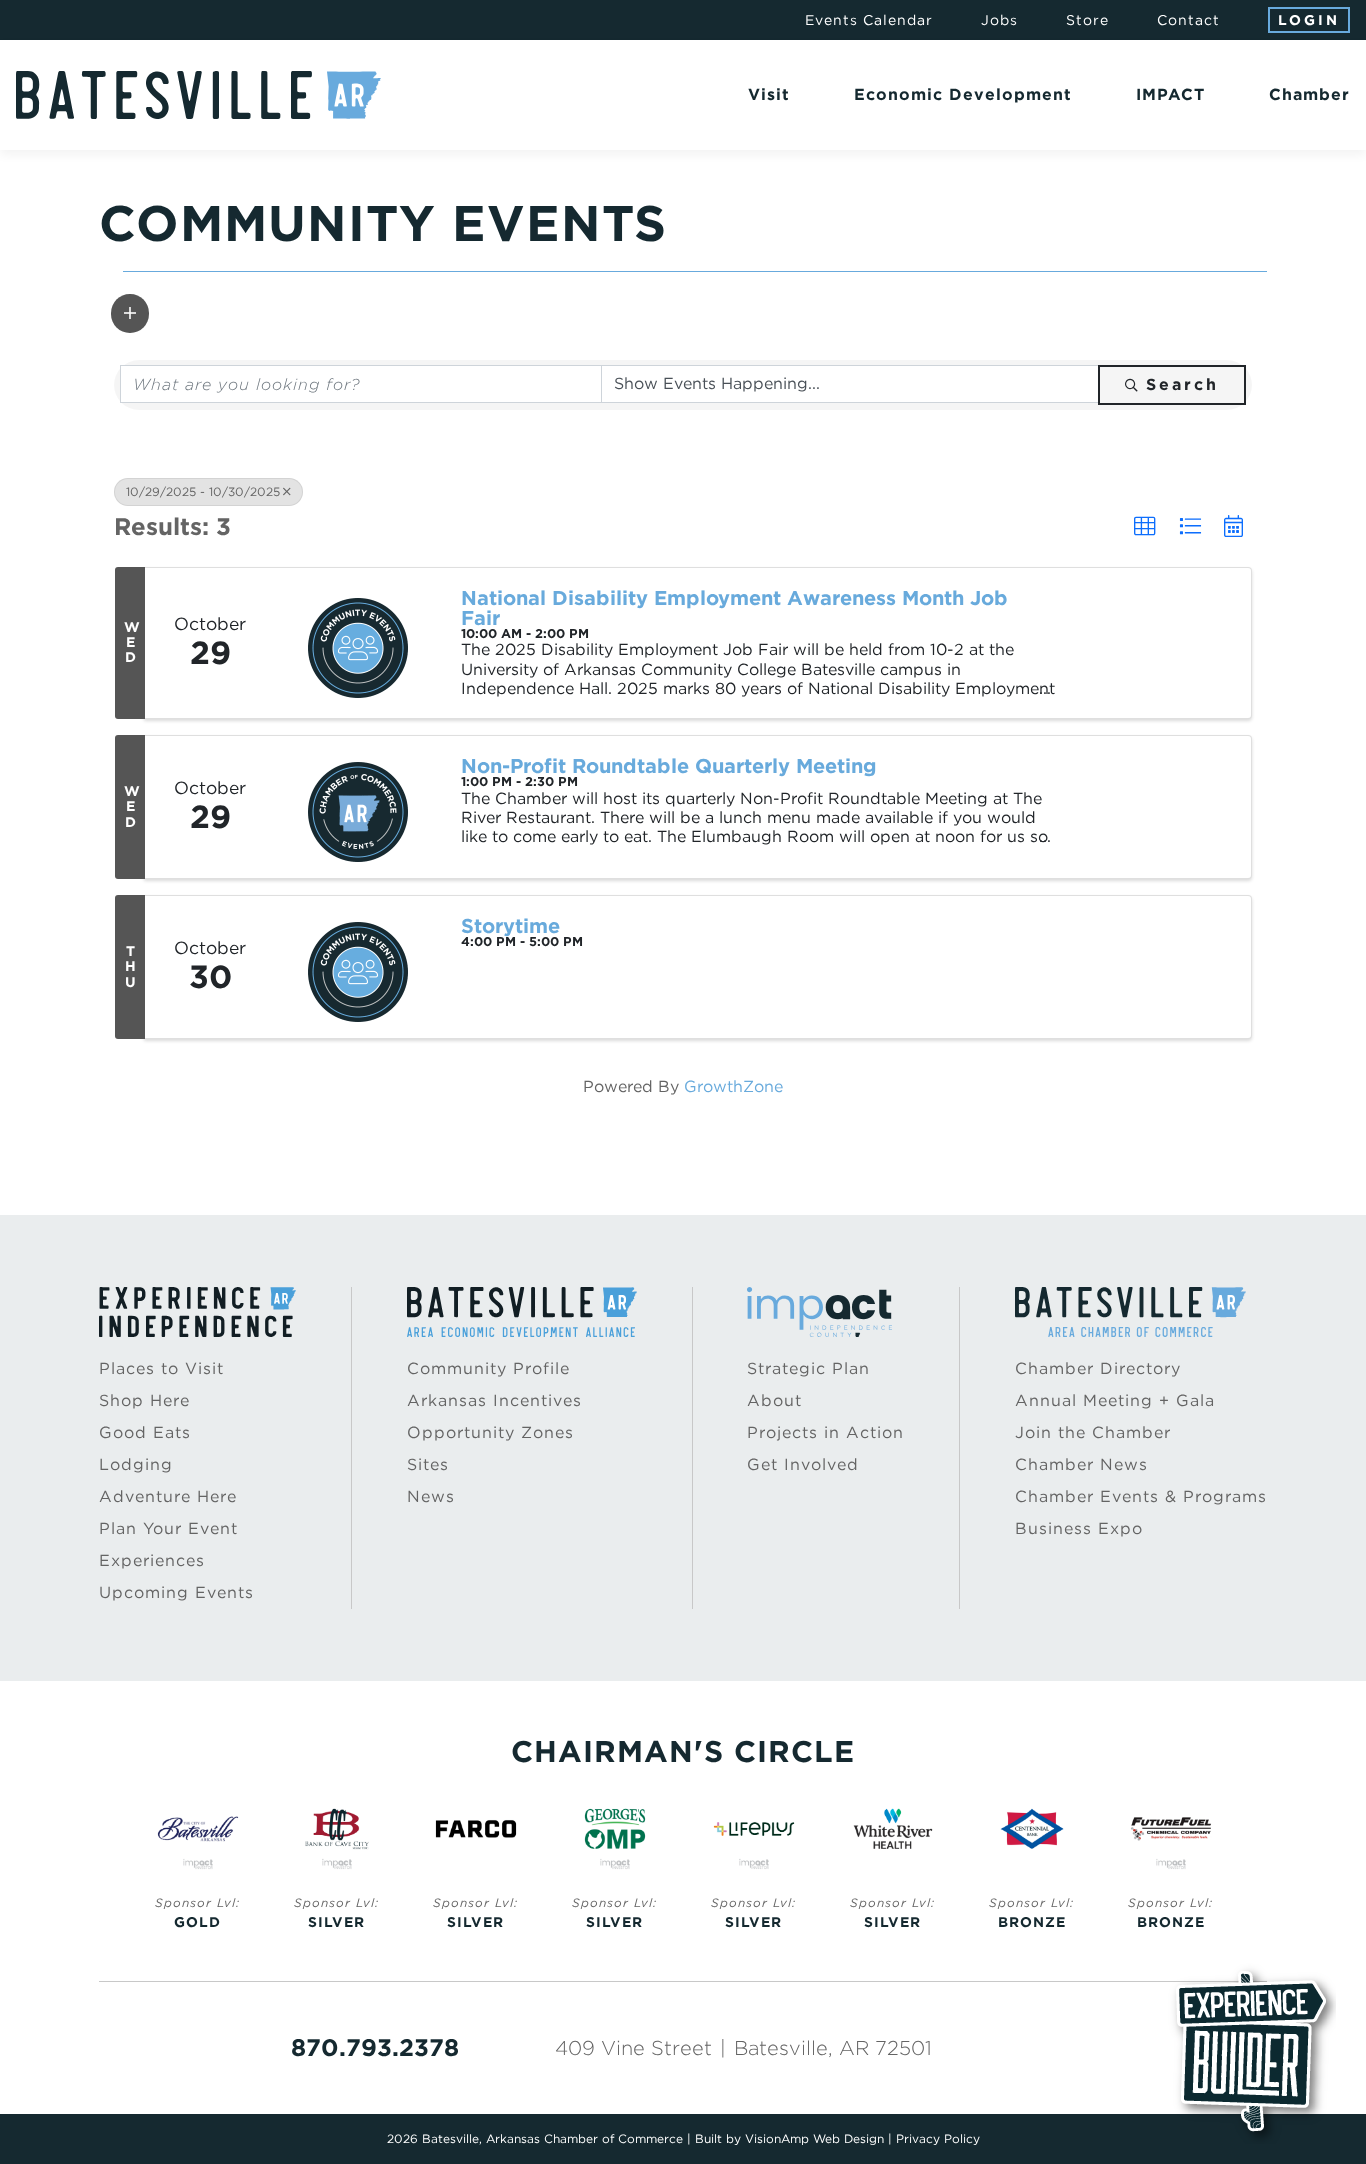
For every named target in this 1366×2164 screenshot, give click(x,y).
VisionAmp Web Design (814, 2138)
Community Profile (488, 1368)
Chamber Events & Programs (1141, 1496)
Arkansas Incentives (494, 1400)
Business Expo (1079, 1528)
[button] (130, 313)
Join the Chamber (1093, 1432)
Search (1182, 384)
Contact (1188, 20)
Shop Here (144, 1400)
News (431, 1496)
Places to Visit (161, 1368)
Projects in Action (825, 1432)
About (774, 1400)
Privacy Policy (938, 2138)
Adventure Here (168, 1496)
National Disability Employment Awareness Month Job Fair (734, 608)
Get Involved (803, 1464)
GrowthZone (733, 1086)
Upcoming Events (176, 1592)
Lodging (136, 1464)
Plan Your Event (168, 1528)
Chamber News (1081, 1464)
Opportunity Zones (490, 1432)
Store (1087, 20)
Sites (428, 1464)
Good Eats (145, 1432)
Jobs (999, 20)
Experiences (152, 1560)
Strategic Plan (808, 1368)
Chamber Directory (1098, 1368)
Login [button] (1309, 20)
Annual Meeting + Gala (1115, 1400)
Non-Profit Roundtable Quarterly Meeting (669, 766)
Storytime (510, 926)
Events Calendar (869, 20)
